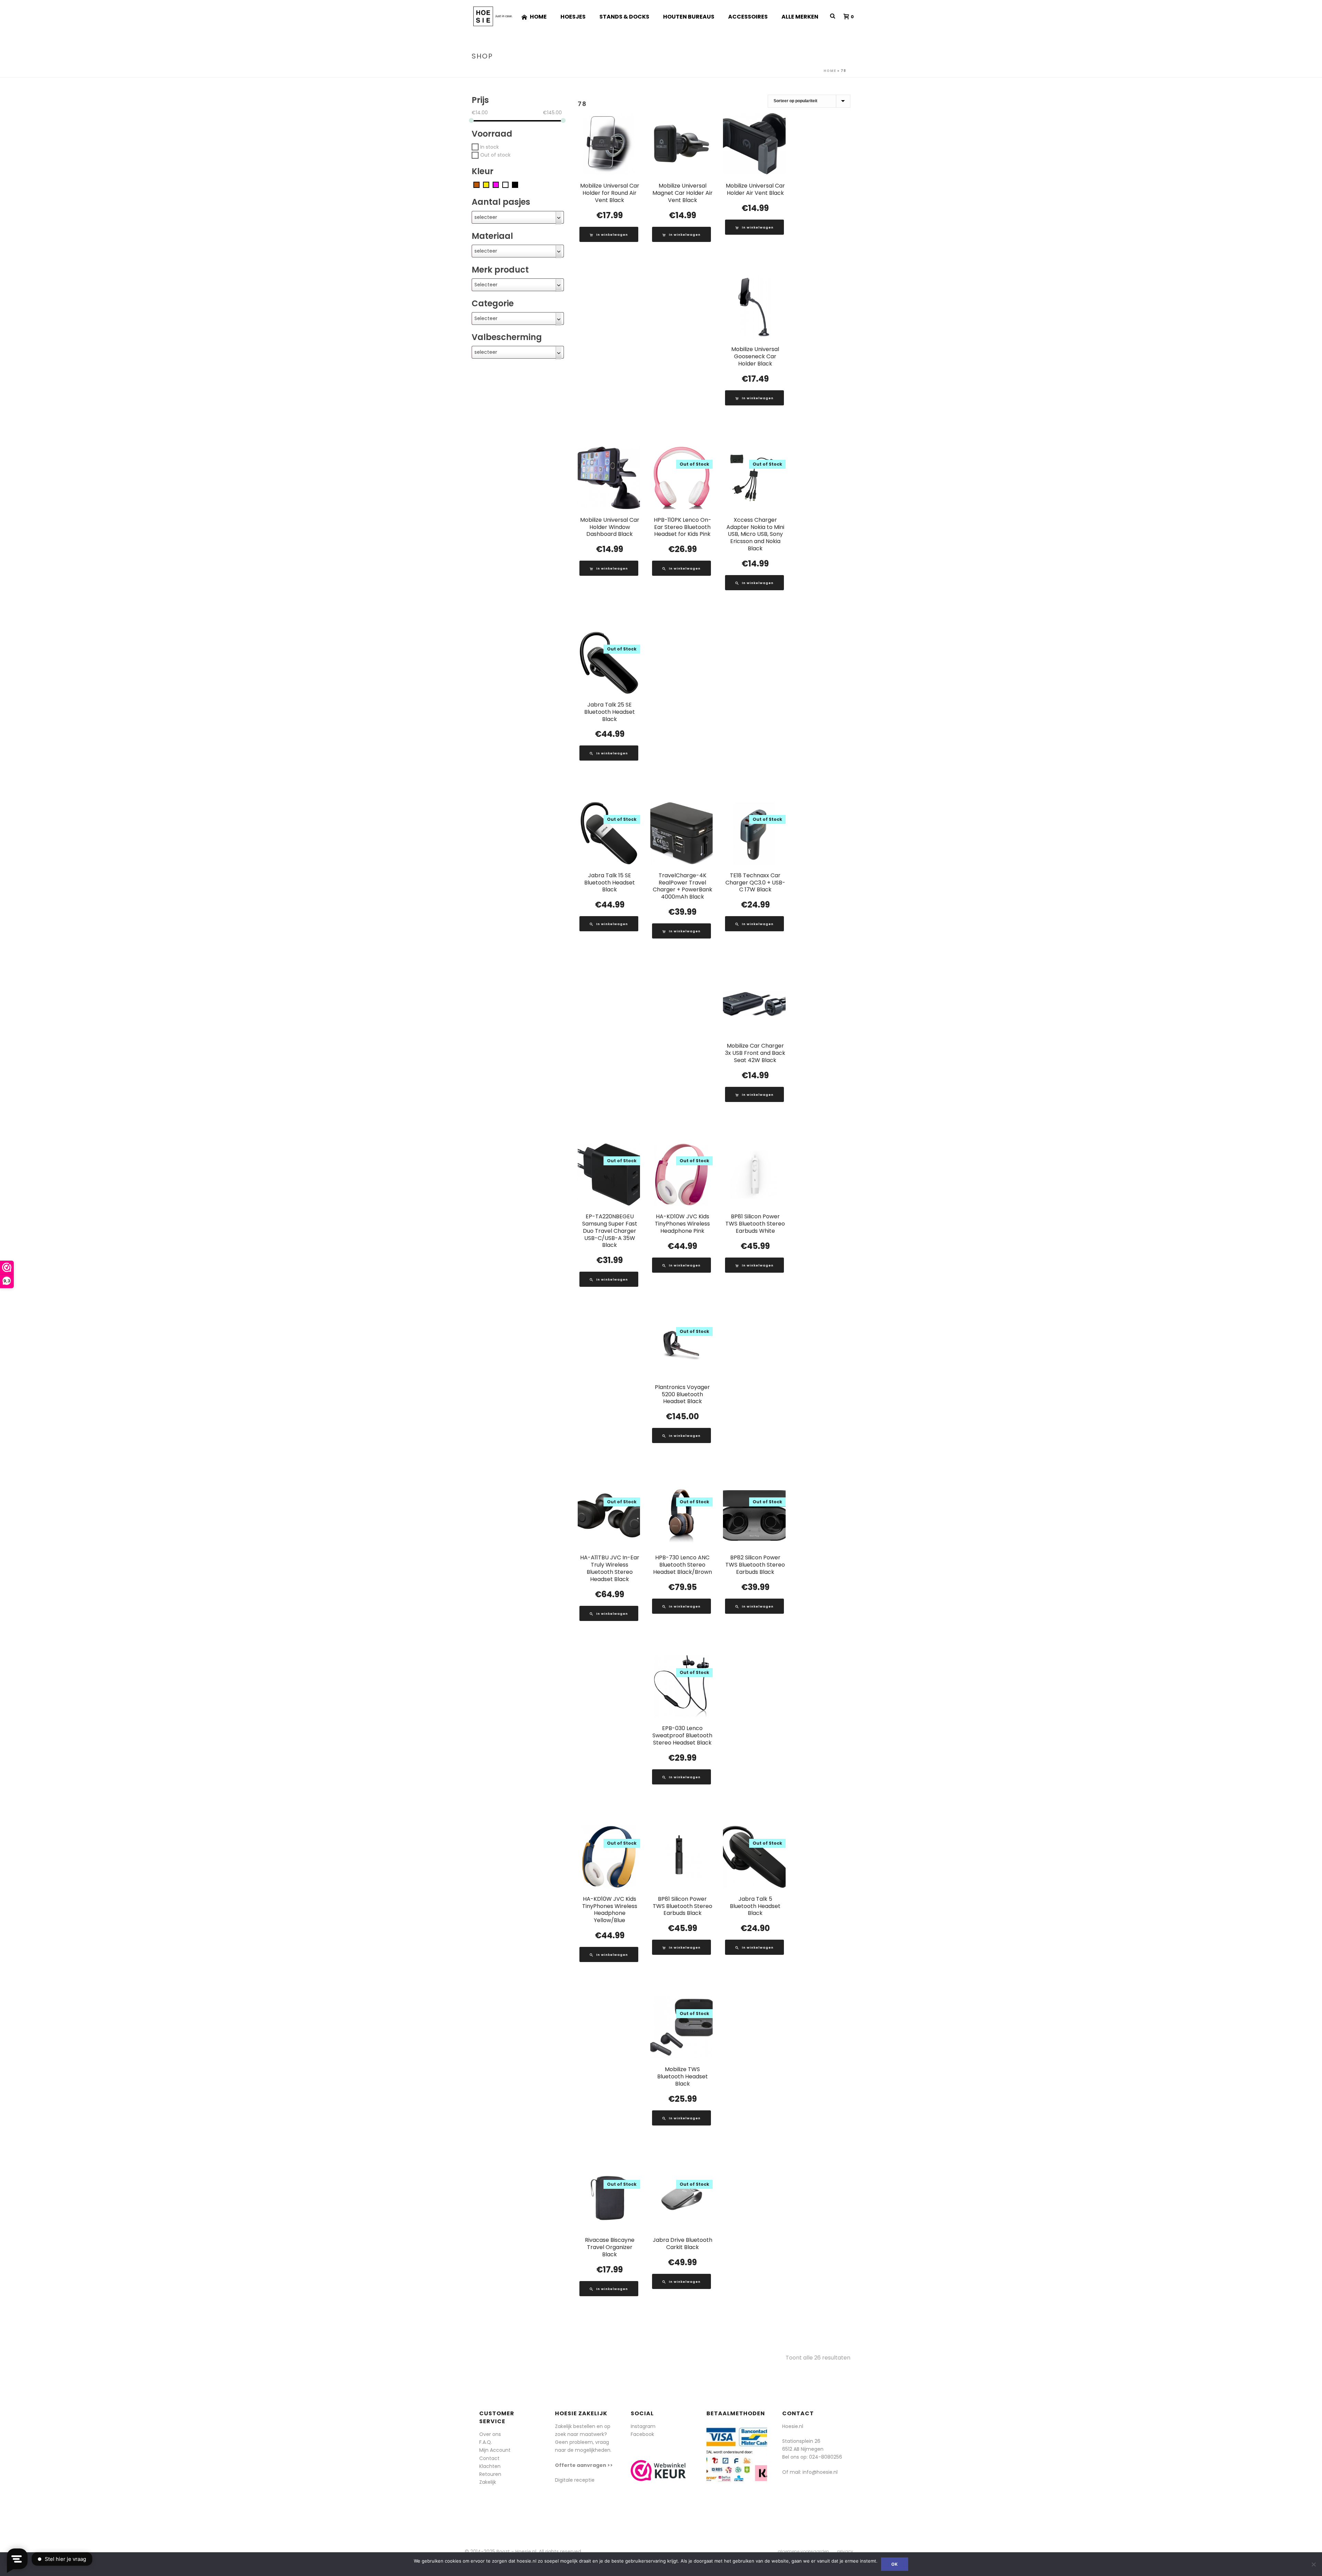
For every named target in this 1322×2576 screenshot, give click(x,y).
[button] (609, 234)
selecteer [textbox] (486, 217)
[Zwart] (515, 184)
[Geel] (486, 184)
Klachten (490, 2466)
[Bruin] (476, 184)
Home (538, 17)
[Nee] (1313, 2564)
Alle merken (800, 17)
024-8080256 (826, 2457)
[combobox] (518, 217)
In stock (490, 147)
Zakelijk (488, 2482)
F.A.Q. (486, 2442)
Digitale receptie (575, 2480)
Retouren (490, 2474)
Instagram (643, 2426)
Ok (895, 2564)
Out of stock (495, 155)
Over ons (490, 2434)
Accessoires (748, 17)
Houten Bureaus (689, 17)
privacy (845, 2552)
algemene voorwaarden (803, 2552)
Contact (489, 2458)
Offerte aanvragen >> (584, 2465)
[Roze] (496, 184)
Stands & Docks (624, 17)
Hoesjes (573, 17)
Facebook (642, 2434)
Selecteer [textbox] (486, 285)
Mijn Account (495, 2450)
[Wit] (505, 184)
